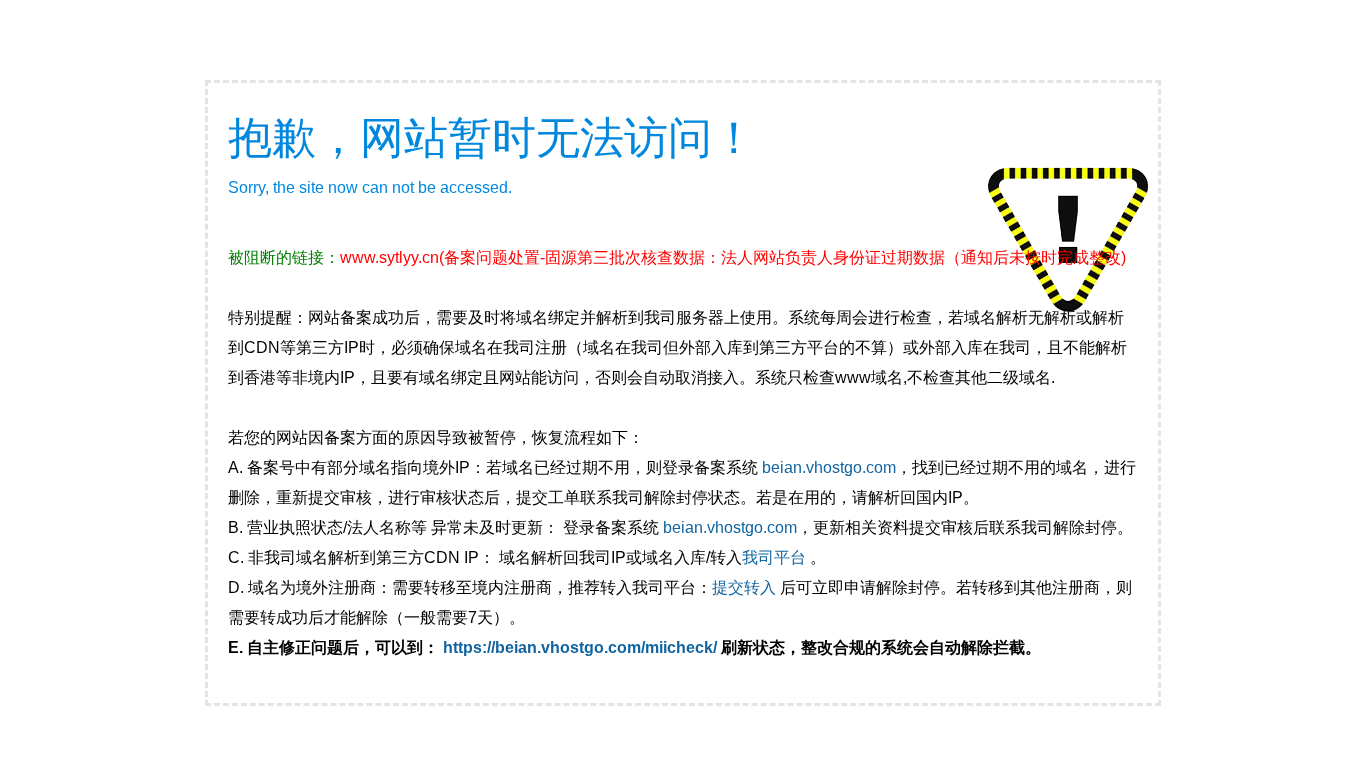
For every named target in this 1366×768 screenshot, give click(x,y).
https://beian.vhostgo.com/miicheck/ (580, 647)
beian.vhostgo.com (829, 467)
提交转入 (744, 587)
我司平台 (776, 557)
